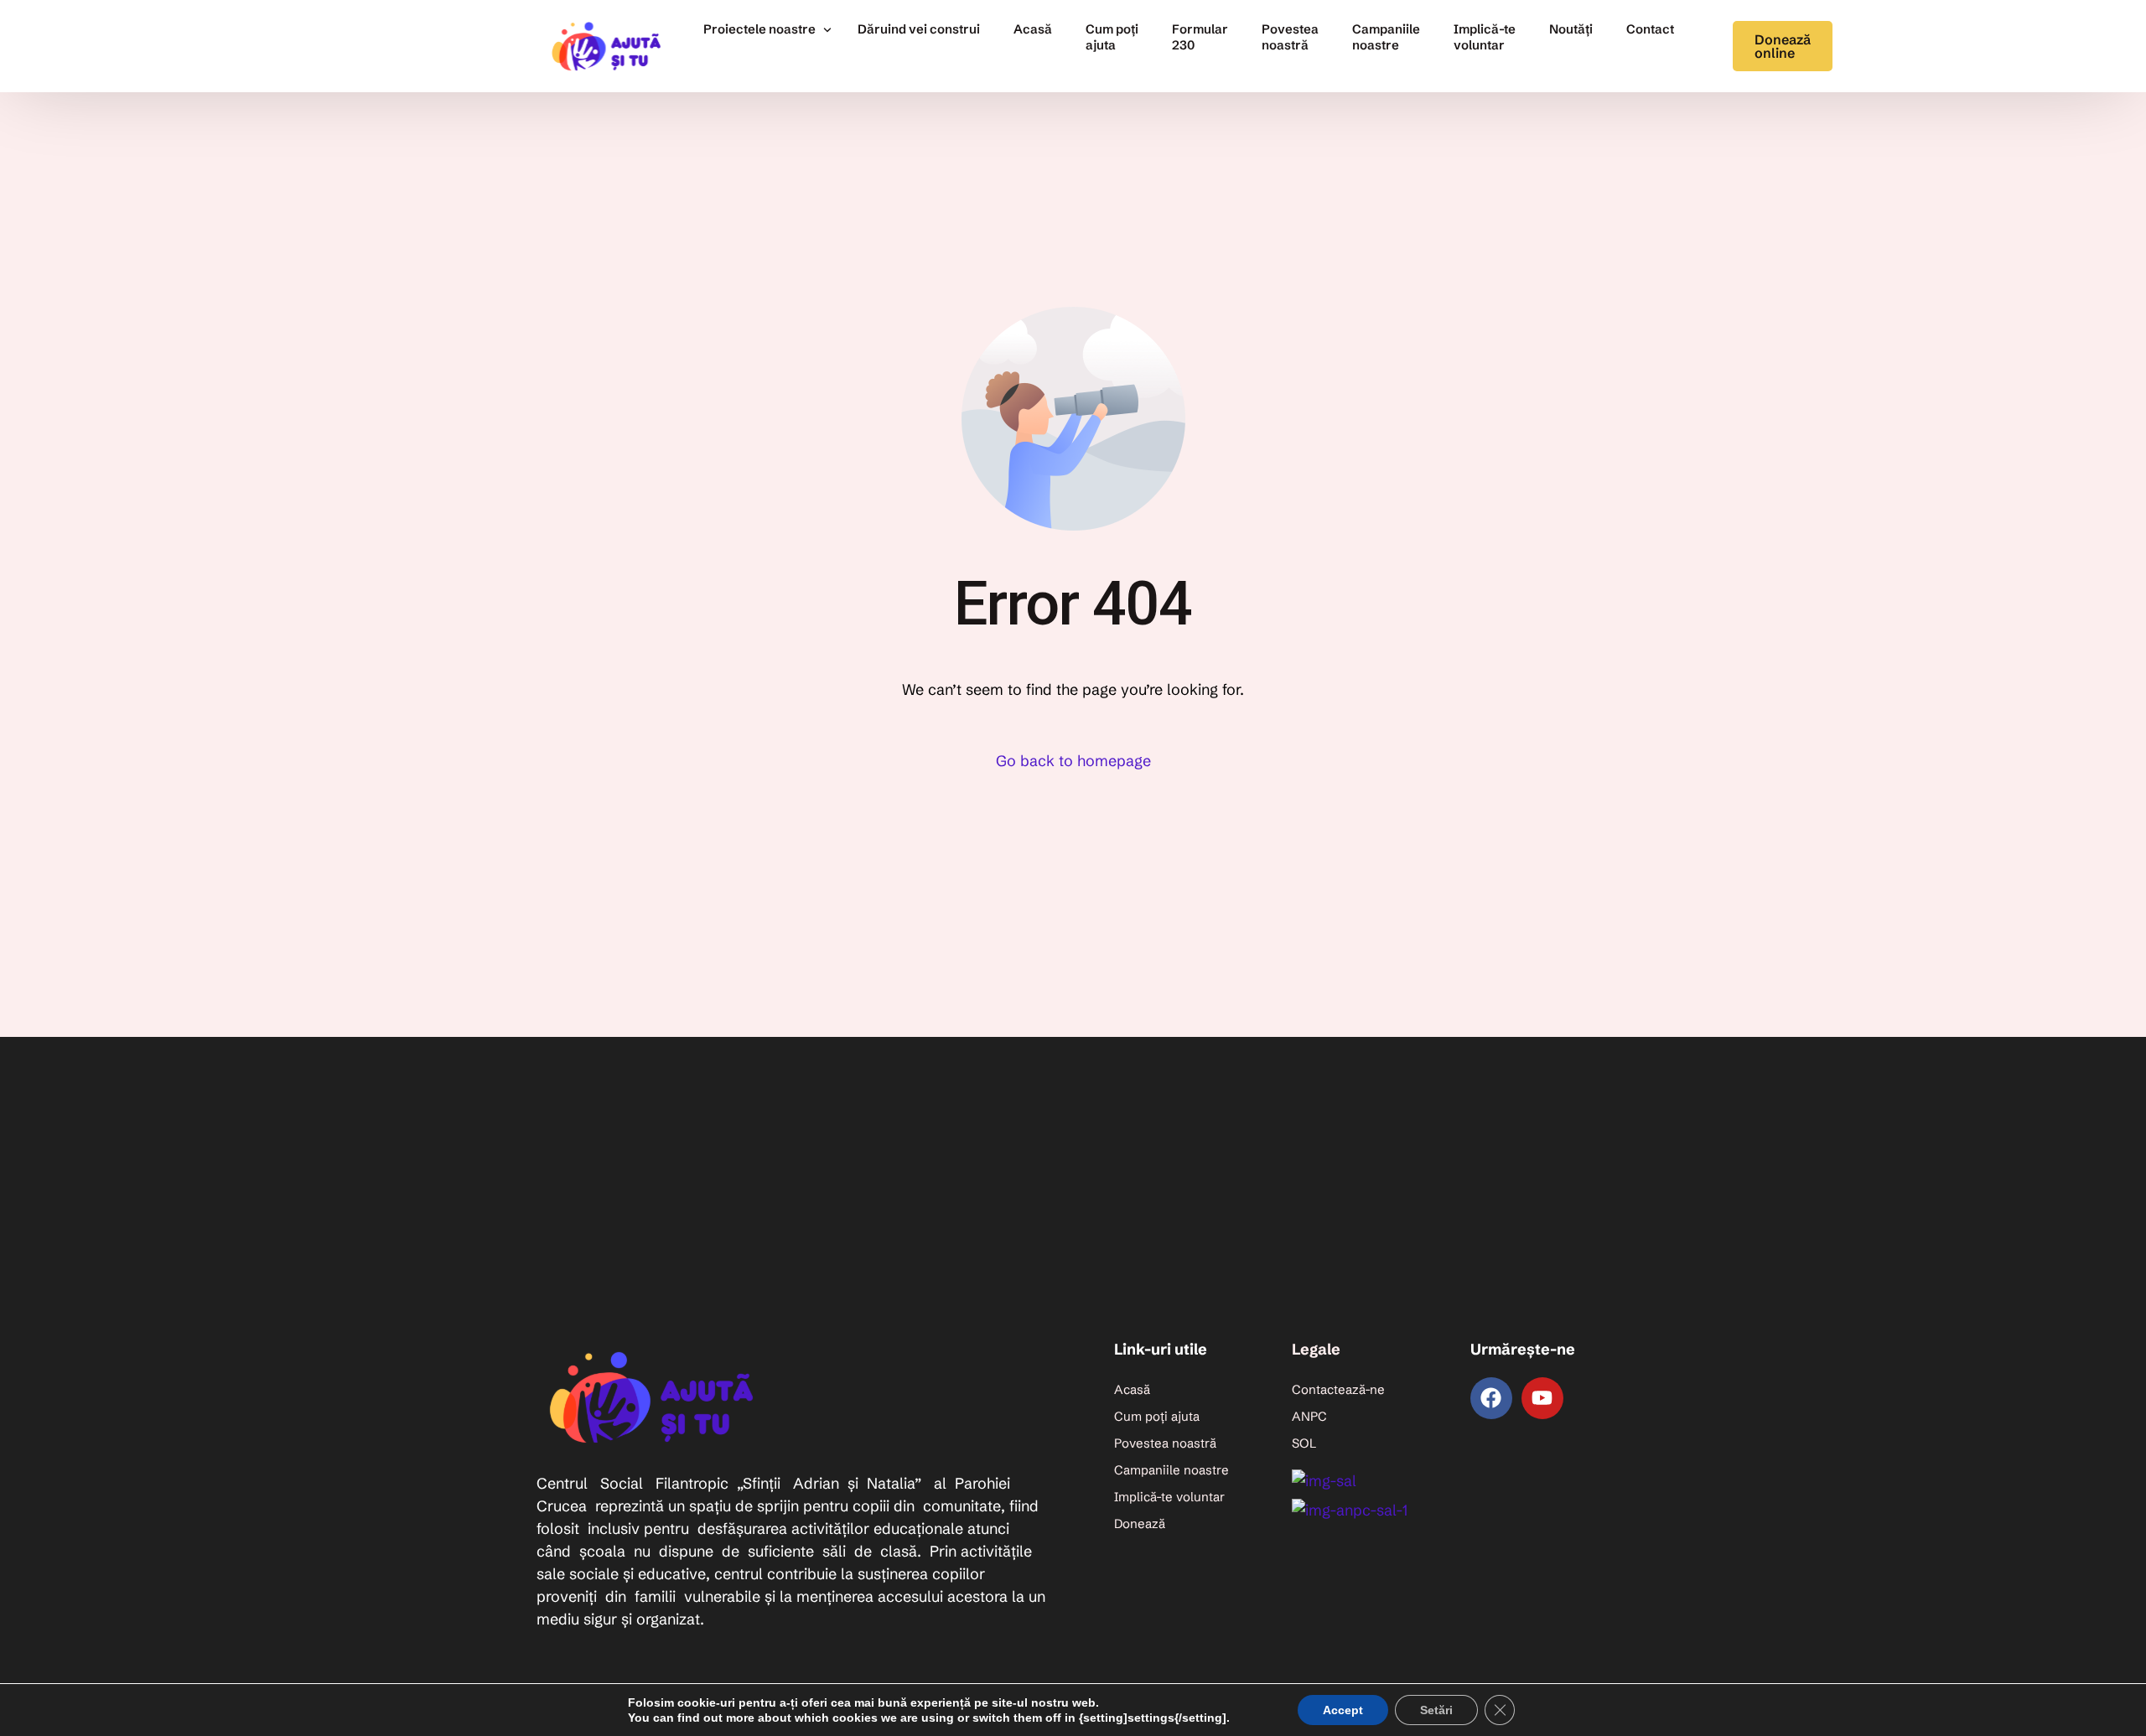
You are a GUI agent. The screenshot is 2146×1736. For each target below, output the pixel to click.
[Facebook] (1491, 1398)
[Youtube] (1542, 1398)
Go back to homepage (1073, 761)
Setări (1436, 1710)
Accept (1343, 1710)
